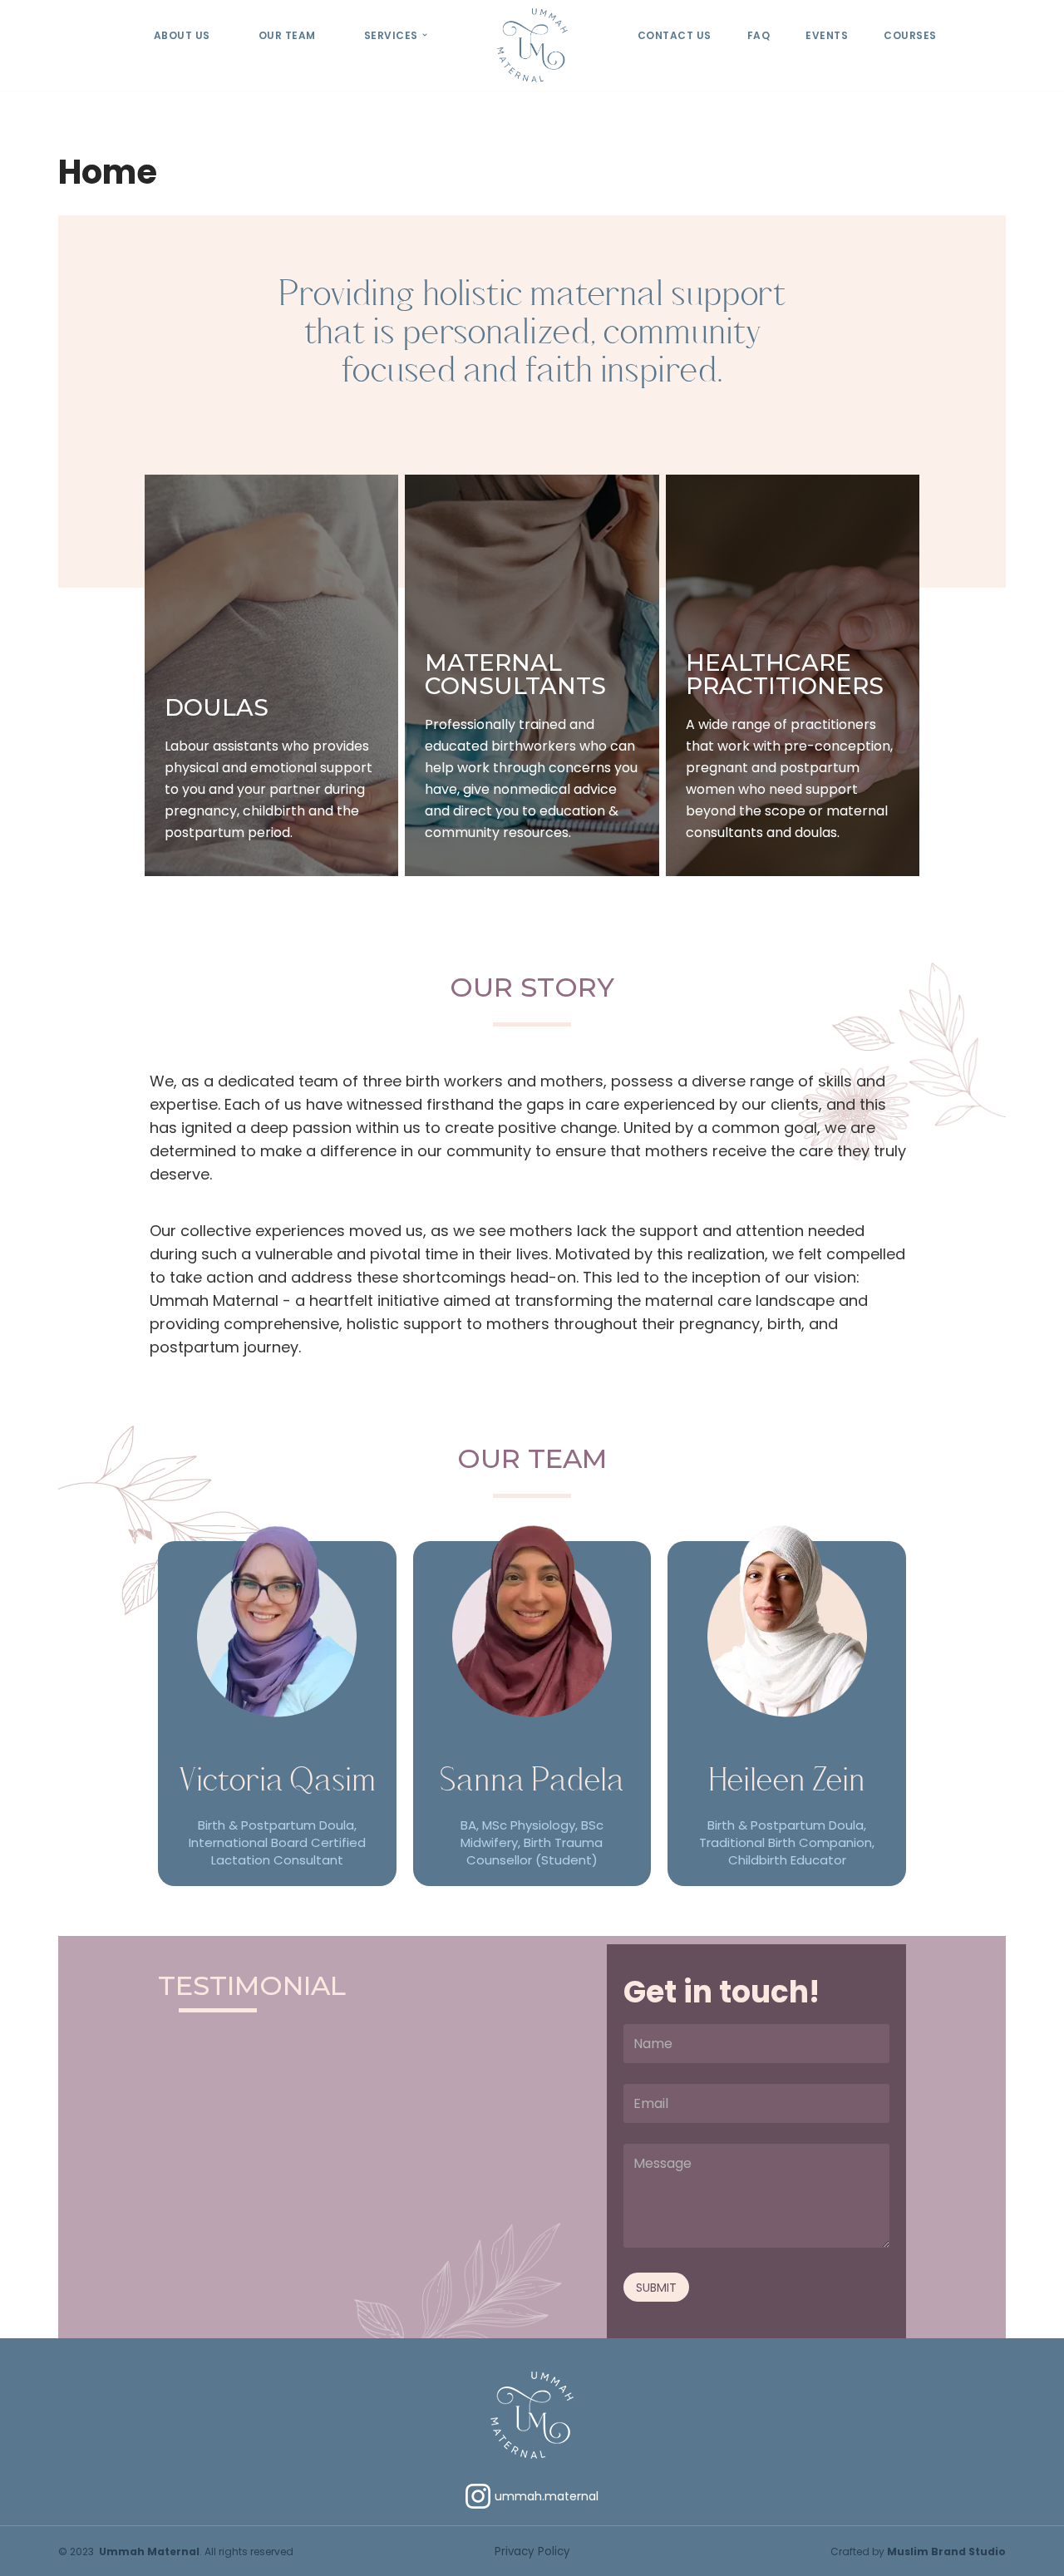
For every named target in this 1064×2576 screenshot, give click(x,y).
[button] (425, 35)
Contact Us (675, 35)
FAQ (759, 35)
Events (827, 35)
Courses (910, 35)
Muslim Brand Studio (946, 2551)
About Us (182, 35)
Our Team (287, 35)
